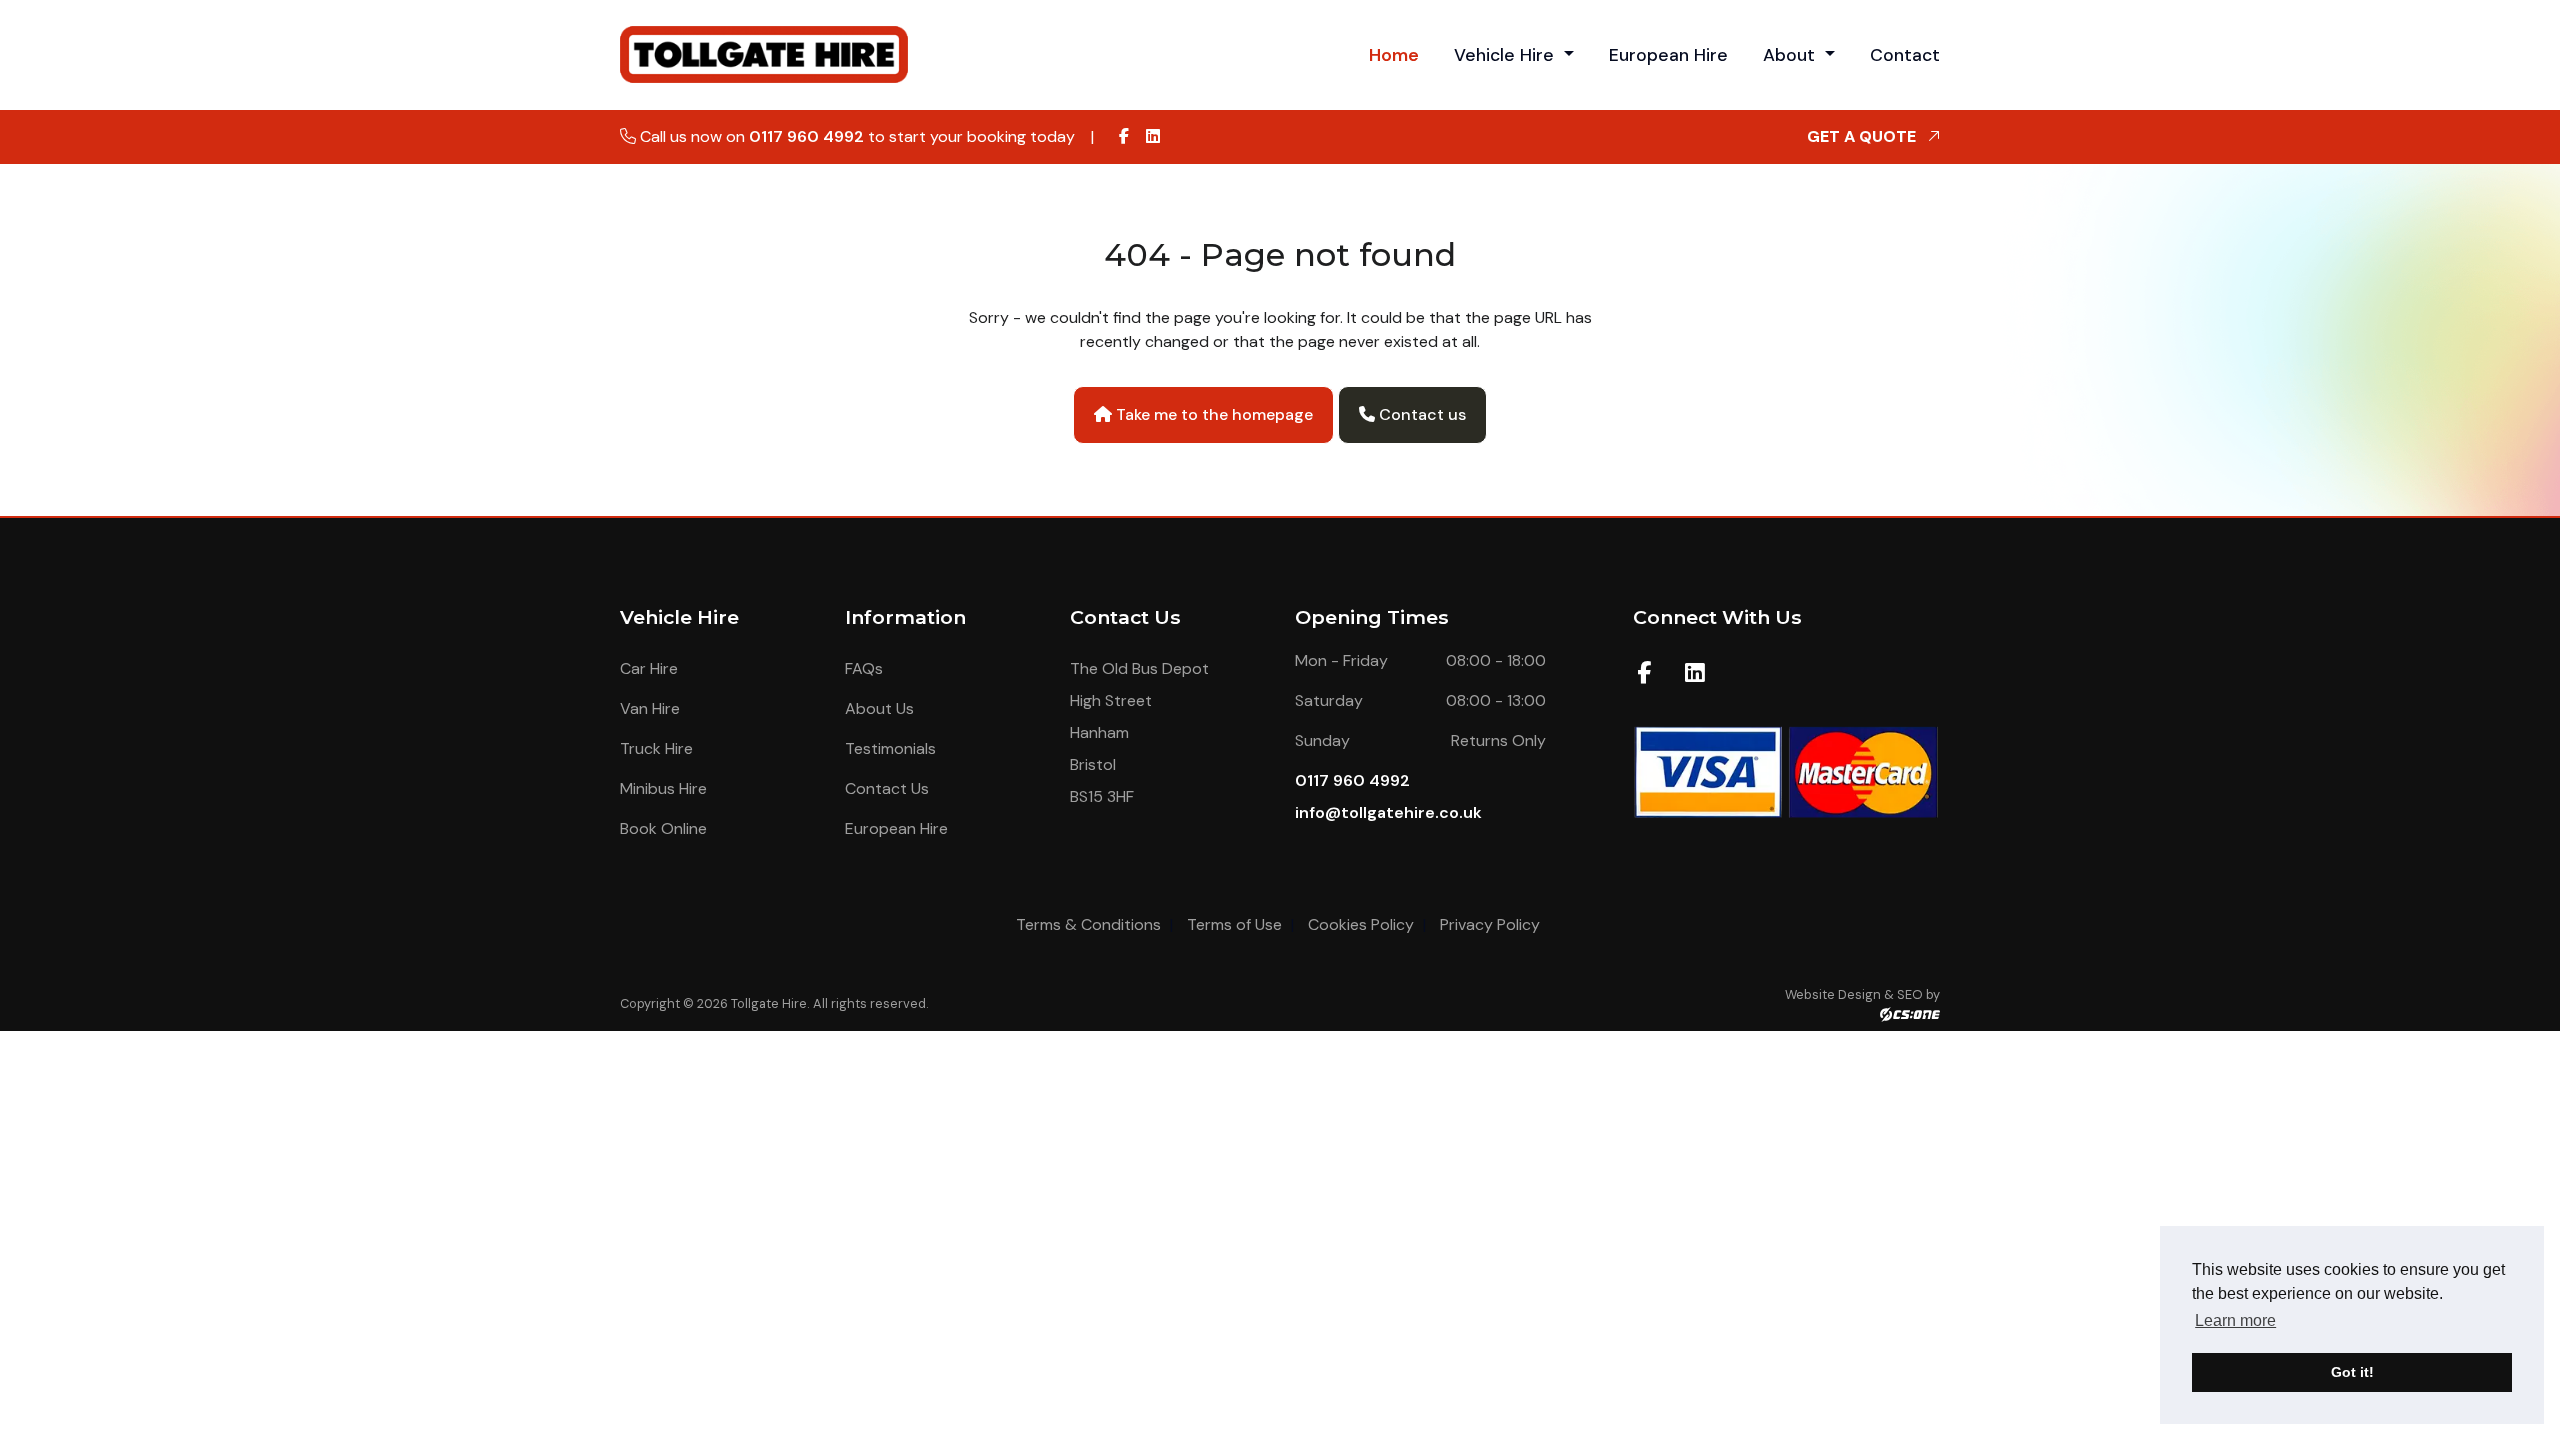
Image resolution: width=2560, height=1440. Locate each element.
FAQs (864, 668)
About (1791, 55)
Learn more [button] (2235, 1320)
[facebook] (1124, 137)
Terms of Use (1234, 924)
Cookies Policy (1361, 924)
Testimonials (890, 748)
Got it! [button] (2352, 1372)
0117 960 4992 (806, 136)
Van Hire (650, 708)
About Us (879, 708)
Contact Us (887, 788)
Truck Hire (656, 748)
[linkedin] (1154, 137)
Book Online (663, 828)
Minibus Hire (663, 788)
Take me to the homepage (1212, 414)
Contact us (1420, 414)
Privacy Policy (1490, 924)
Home (1394, 55)
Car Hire (649, 668)
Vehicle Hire (1506, 55)
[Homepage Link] (766, 53)
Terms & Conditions (1088, 924)
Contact (1905, 55)
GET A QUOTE (1863, 136)
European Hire (1668, 55)
